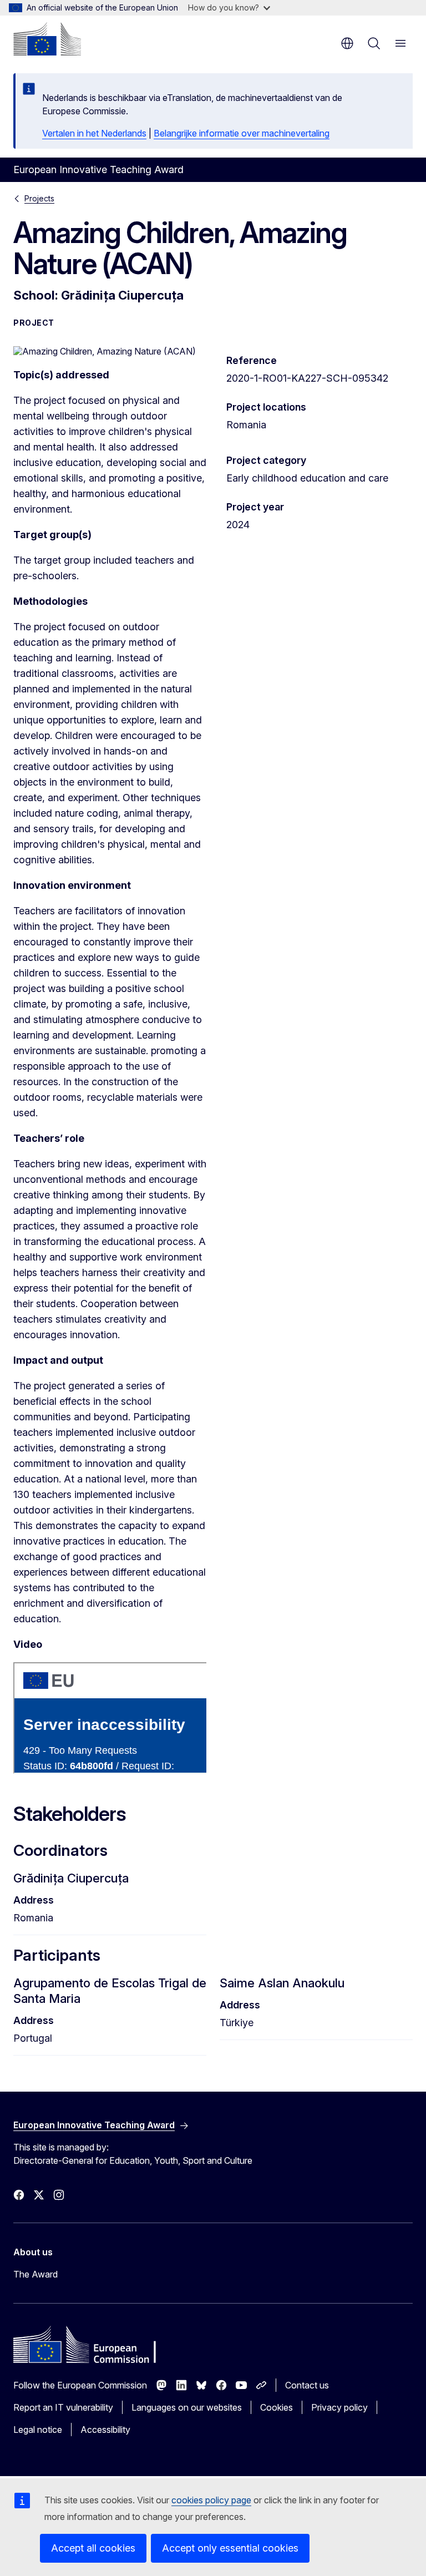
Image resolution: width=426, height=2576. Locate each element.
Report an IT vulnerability (63, 2407)
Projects (39, 198)
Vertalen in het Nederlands (94, 133)
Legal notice (38, 2430)
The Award (35, 2274)
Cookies (277, 2407)
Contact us (307, 2385)
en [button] (347, 43)
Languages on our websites (187, 2407)
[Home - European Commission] (47, 39)
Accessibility (105, 2430)
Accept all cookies (93, 2548)
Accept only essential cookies (230, 2548)
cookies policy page (211, 2500)
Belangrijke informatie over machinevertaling (242, 133)
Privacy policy (339, 2407)
